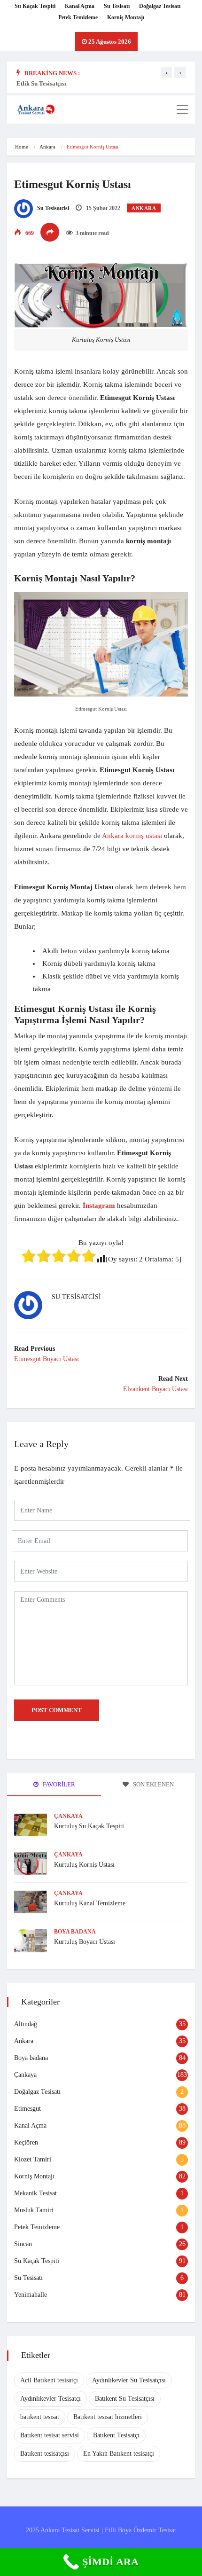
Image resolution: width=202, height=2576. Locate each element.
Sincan (23, 2244)
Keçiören (26, 2142)
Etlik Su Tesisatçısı (41, 83)
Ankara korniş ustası (132, 836)
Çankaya (68, 1816)
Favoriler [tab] (58, 1784)
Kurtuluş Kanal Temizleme (90, 1903)
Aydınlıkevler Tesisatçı (50, 2399)
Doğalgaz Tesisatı (160, 6)
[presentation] (166, 72)
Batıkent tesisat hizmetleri (108, 2417)
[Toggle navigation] (182, 110)
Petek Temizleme (78, 17)
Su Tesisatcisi (52, 208)
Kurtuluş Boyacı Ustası (85, 1942)
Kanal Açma (80, 6)
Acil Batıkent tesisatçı (49, 2380)
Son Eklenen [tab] (153, 1784)
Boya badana (75, 1932)
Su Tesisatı (117, 6)
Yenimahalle (31, 2295)
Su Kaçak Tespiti (35, 6)
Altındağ (26, 2024)
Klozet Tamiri (33, 2159)
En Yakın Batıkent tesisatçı (119, 2454)
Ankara (47, 147)
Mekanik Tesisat (35, 2193)
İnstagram (99, 1206)
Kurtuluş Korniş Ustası (84, 1865)
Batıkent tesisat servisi (50, 2435)
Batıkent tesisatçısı (45, 2454)
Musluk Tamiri (34, 2210)
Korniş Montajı (126, 17)
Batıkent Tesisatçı (116, 2435)
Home (22, 147)
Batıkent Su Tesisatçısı (125, 2399)
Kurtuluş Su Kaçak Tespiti (89, 1826)
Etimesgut (27, 2109)
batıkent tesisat (40, 2417)
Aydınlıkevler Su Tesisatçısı (129, 2380)
